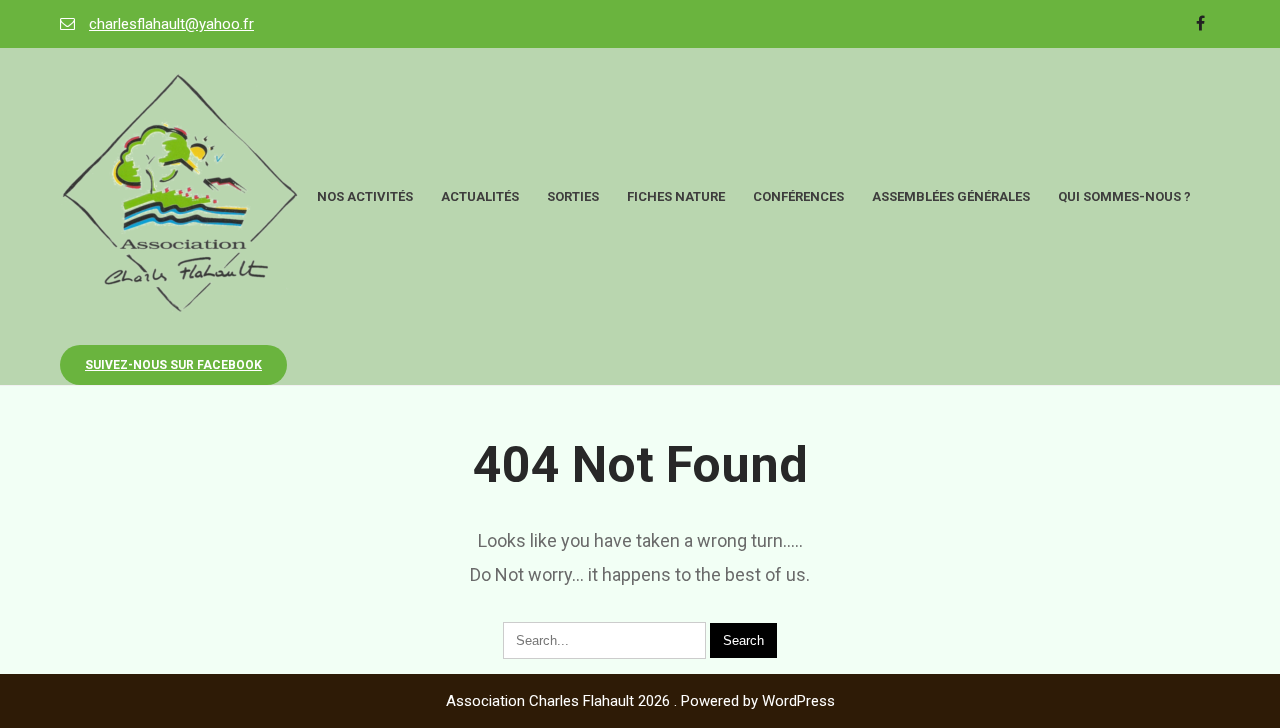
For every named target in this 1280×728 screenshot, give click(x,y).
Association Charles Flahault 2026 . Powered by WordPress (640, 701)
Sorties (573, 196)
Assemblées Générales (951, 196)
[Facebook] (1200, 24)
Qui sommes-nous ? (1124, 196)
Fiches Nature (676, 196)
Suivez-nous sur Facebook (173, 365)
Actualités (480, 196)
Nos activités (365, 196)
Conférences (798, 196)
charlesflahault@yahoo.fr (171, 24)
